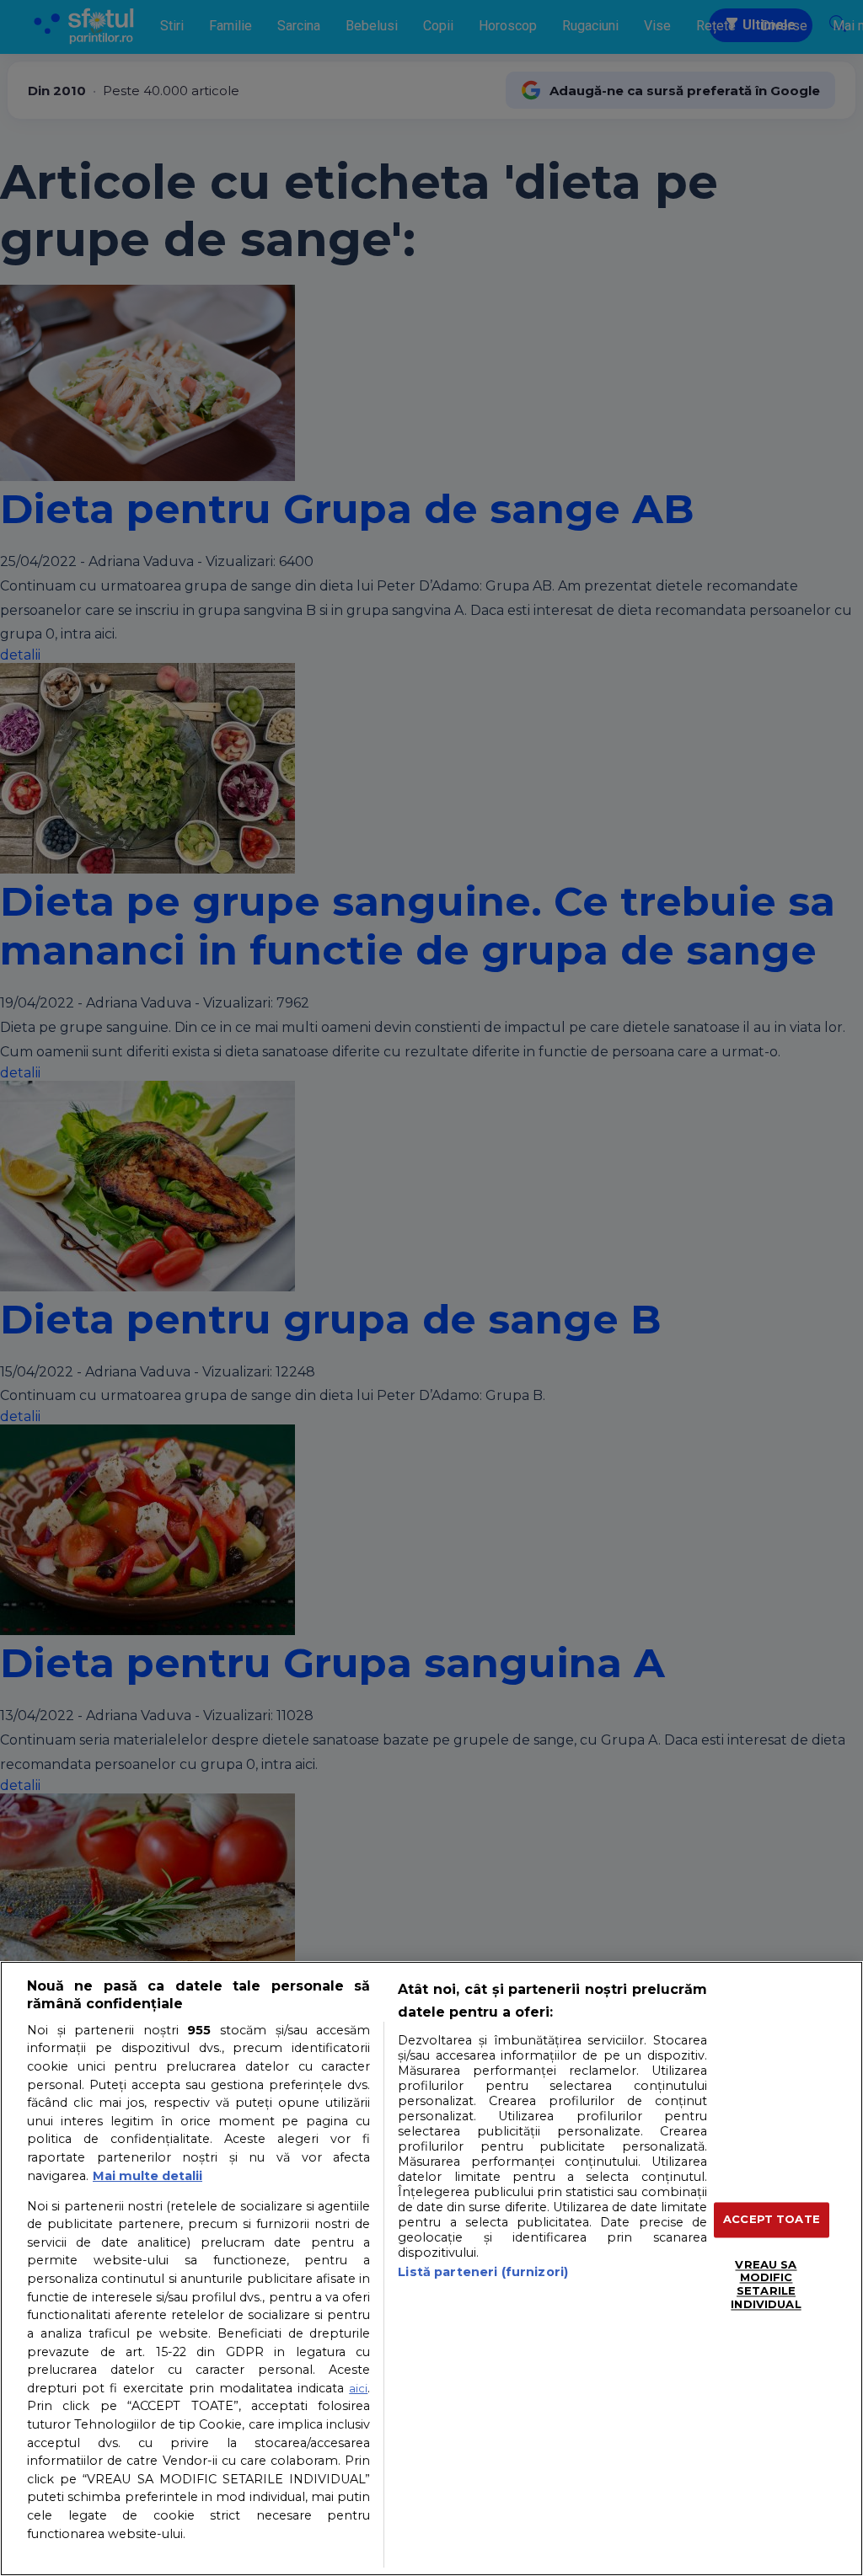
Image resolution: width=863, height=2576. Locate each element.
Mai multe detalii (147, 2176)
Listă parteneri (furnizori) (483, 2272)
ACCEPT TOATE (772, 2220)
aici (358, 2388)
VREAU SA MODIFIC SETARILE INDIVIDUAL (766, 2284)
